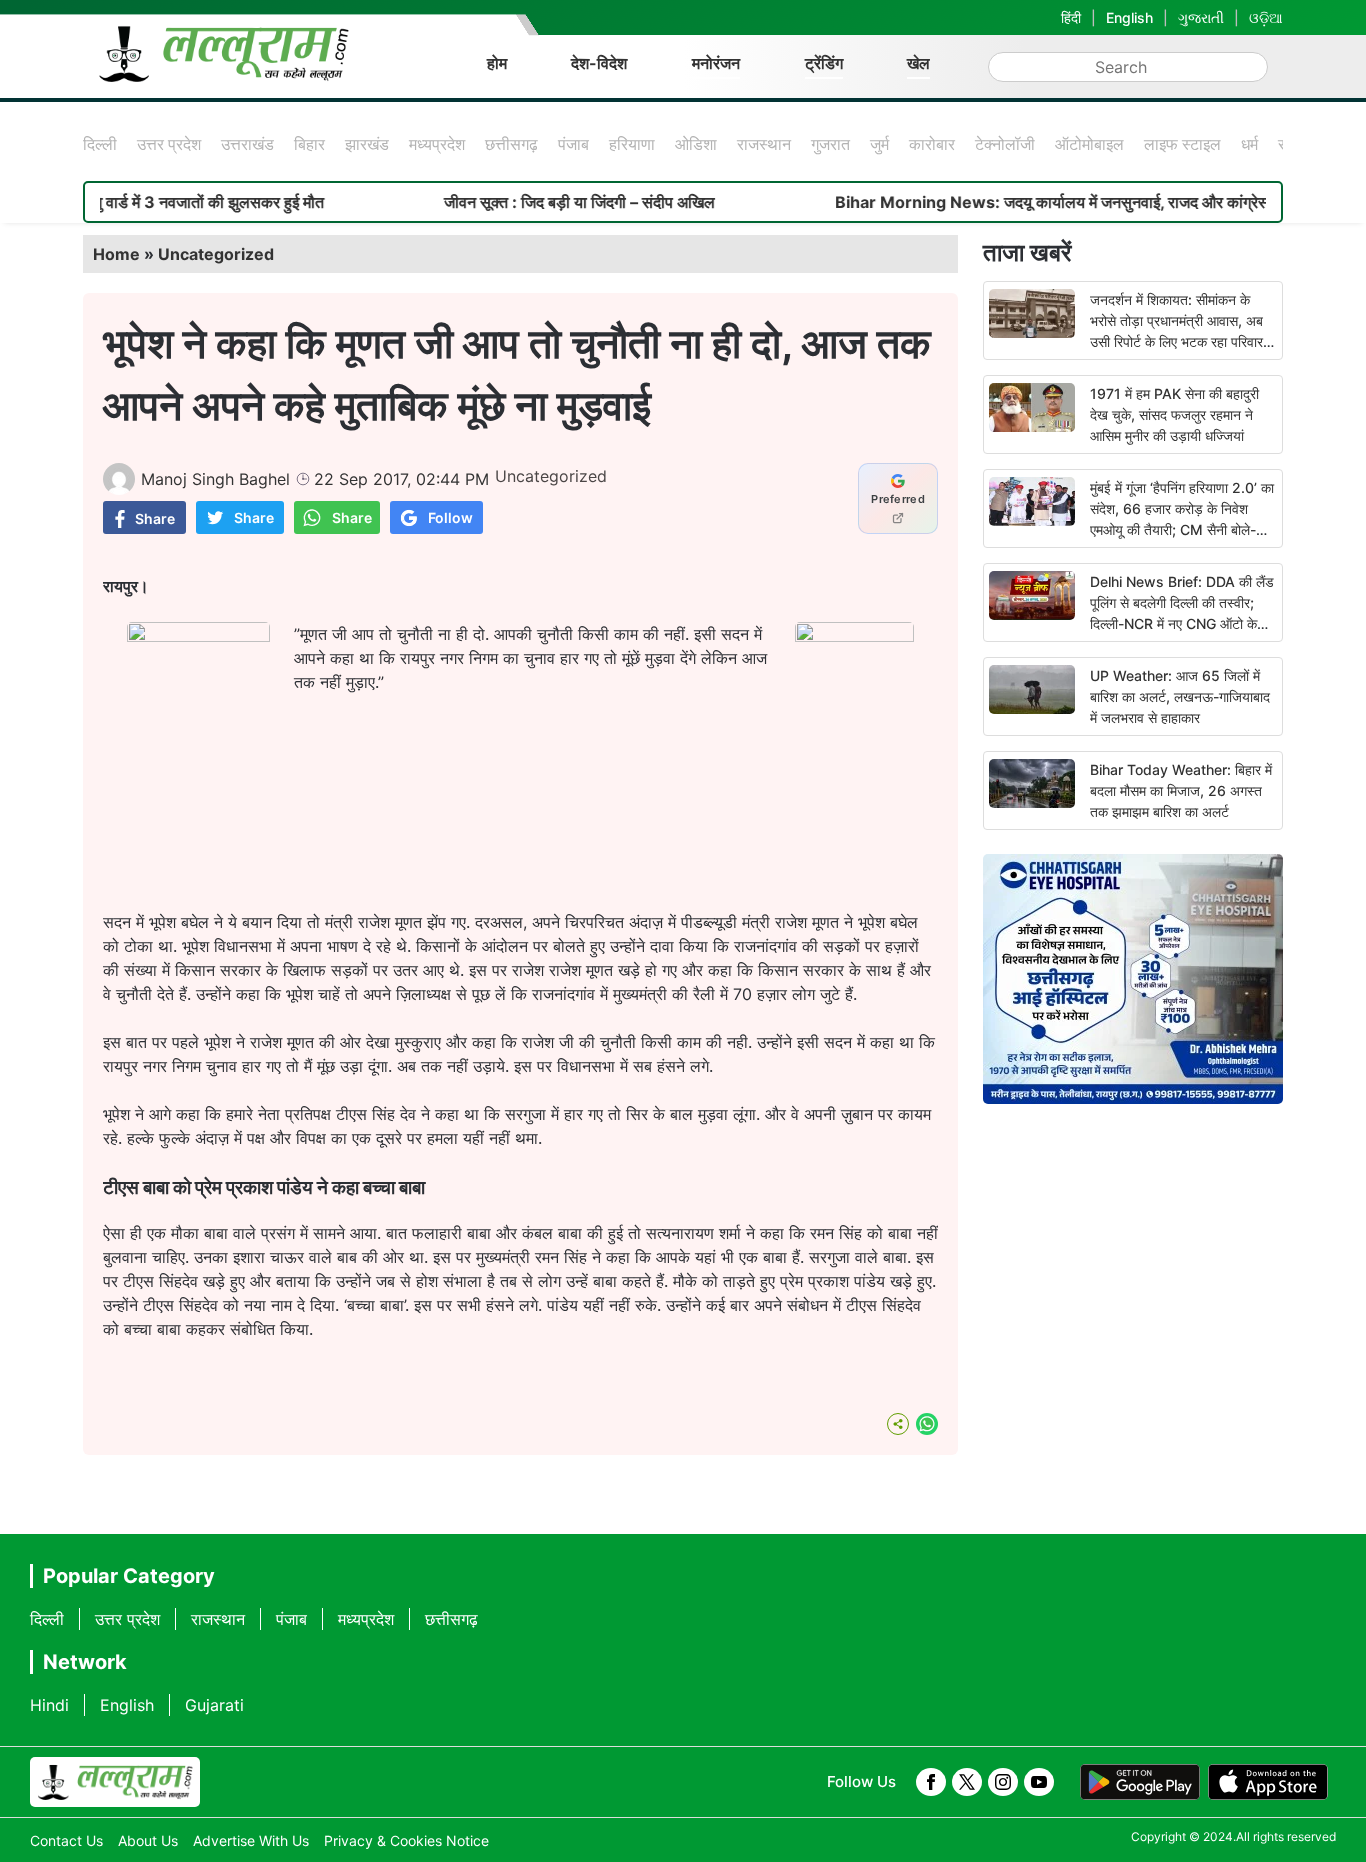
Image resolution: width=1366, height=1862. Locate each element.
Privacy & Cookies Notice (406, 1840)
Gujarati (214, 1705)
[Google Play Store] (1140, 1782)
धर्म (1249, 144)
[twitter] (967, 1782)
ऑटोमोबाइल (1089, 144)
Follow (450, 517)
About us (148, 1840)
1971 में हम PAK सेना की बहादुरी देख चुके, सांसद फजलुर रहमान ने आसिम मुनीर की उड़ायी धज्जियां (1174, 414)
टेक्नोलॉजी (1005, 144)
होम (497, 63)
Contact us (66, 1840)
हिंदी (1071, 17)
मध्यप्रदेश (437, 144)
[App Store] (1268, 1782)
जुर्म (879, 144)
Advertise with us (251, 1840)
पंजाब (573, 144)
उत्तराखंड (247, 144)
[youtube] (1039, 1782)
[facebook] (931, 1782)
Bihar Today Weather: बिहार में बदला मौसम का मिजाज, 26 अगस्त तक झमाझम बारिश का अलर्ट (1181, 790)
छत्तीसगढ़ (511, 144)
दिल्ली (100, 144)
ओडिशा (696, 144)
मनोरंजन (716, 63)
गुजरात (830, 144)
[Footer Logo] (115, 1782)
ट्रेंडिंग (824, 63)
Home (116, 254)
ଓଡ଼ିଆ (1266, 17)
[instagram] (1003, 1782)
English (1129, 17)
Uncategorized (216, 254)
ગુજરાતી (1201, 17)
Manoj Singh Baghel (215, 479)
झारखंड (367, 144)
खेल (918, 63)
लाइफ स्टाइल (1182, 144)
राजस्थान (764, 144)
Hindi (49, 1705)
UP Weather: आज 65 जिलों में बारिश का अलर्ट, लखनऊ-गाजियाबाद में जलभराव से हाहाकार (1180, 696)
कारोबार (932, 144)
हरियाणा (632, 144)
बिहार (309, 144)
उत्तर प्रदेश (169, 144)
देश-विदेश (599, 63)
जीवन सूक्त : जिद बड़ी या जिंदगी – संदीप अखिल (536, 202)
